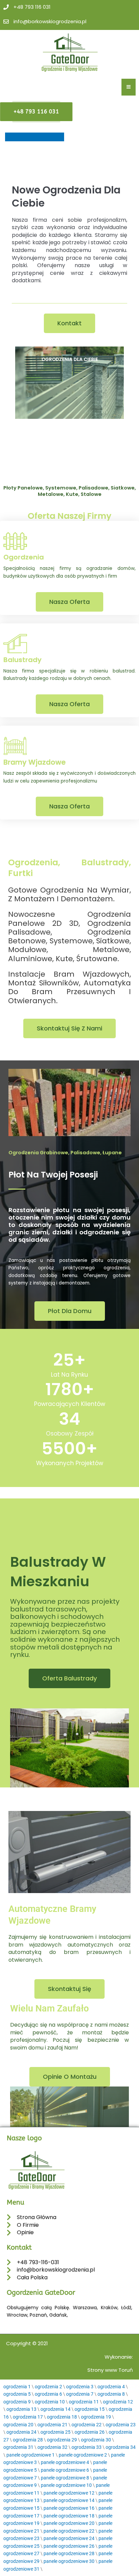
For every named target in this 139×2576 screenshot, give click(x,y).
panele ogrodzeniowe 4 (65, 2462)
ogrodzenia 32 (52, 2447)
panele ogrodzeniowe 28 (69, 2553)
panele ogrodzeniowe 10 (66, 2485)
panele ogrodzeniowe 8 (65, 2478)
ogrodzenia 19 (96, 2417)
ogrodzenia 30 (96, 2440)
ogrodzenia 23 (121, 2425)
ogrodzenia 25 (55, 2432)
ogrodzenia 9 (17, 2402)
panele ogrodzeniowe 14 (69, 2500)
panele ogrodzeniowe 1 (31, 2455)
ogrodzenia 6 (48, 2394)
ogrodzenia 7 (80, 2394)
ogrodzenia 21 (52, 2425)
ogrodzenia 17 (28, 2417)
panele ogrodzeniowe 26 (69, 2546)
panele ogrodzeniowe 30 (69, 2561)
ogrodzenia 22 (87, 2425)
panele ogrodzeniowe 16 (69, 2508)
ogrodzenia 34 (121, 2447)
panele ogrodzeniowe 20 (69, 2523)
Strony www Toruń (110, 2370)
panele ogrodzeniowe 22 (69, 2531)
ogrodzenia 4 (111, 2387)
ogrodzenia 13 (21, 2409)
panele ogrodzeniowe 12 (69, 2493)
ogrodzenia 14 (55, 2409)
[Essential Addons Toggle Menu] (129, 87)
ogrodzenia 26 (90, 2432)
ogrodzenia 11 (84, 2402)
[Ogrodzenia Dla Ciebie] (69, 383)
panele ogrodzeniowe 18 (69, 2516)
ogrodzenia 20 (18, 2425)
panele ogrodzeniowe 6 (65, 2470)
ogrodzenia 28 (28, 2440)
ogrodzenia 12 (118, 2402)
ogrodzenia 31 (18, 2447)
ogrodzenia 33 (87, 2447)
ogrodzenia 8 (111, 2394)
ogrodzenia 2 (48, 2387)
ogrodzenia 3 (80, 2387)
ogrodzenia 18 (62, 2417)
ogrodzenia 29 (62, 2440)
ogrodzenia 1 (17, 2387)
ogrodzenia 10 (50, 2402)
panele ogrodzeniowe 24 (69, 2538)
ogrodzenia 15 (90, 2409)
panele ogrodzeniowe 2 (83, 2455)
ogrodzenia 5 (17, 2394)
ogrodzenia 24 (21, 2432)
